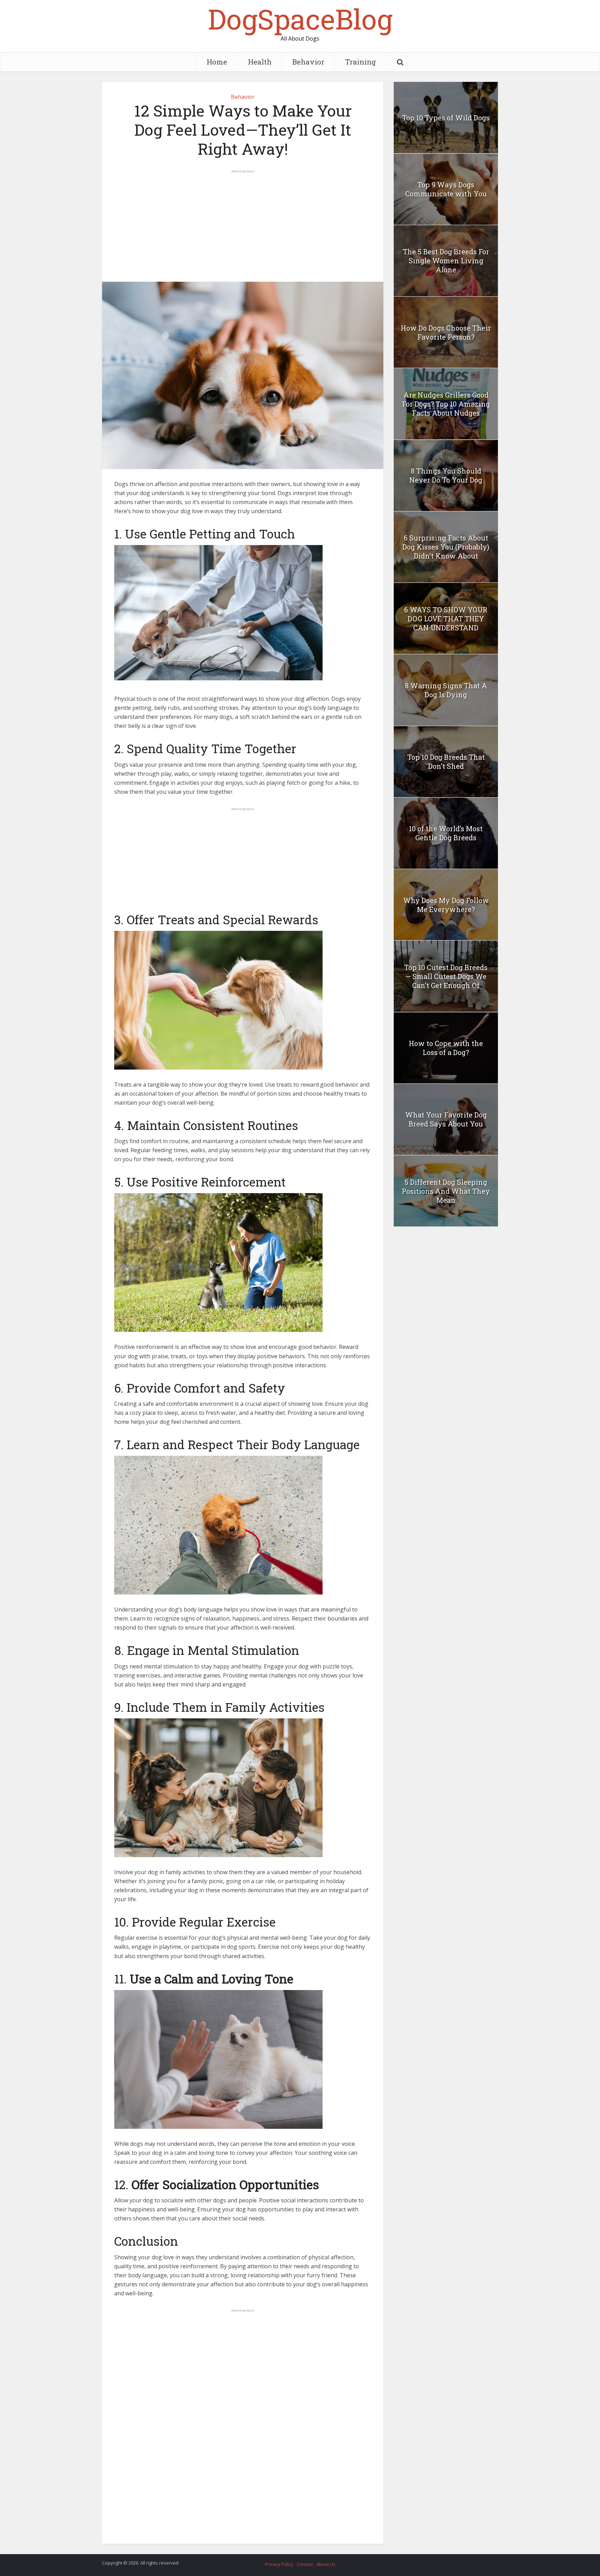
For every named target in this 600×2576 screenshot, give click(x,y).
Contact (305, 2564)
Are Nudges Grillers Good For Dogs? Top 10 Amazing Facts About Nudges (446, 404)
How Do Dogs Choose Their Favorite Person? (446, 332)
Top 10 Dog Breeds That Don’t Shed (446, 762)
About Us (326, 2564)
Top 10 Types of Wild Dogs (446, 118)
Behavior (308, 62)
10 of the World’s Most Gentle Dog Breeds (446, 833)
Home (217, 62)
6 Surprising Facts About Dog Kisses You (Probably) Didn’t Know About (446, 547)
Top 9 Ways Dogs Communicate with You (446, 189)
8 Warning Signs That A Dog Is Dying (446, 690)
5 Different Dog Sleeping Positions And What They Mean (446, 1191)
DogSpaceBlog (300, 19)
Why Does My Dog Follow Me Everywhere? (446, 905)
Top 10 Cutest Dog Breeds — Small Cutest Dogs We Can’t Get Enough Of (446, 976)
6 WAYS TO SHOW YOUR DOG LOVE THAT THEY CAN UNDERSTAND (446, 619)
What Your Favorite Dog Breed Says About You (446, 1119)
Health (260, 62)
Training (361, 62)
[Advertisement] (243, 223)
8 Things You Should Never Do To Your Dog (446, 475)
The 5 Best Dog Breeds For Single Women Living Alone (446, 261)
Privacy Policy (279, 2564)
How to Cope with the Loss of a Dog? (446, 1048)
